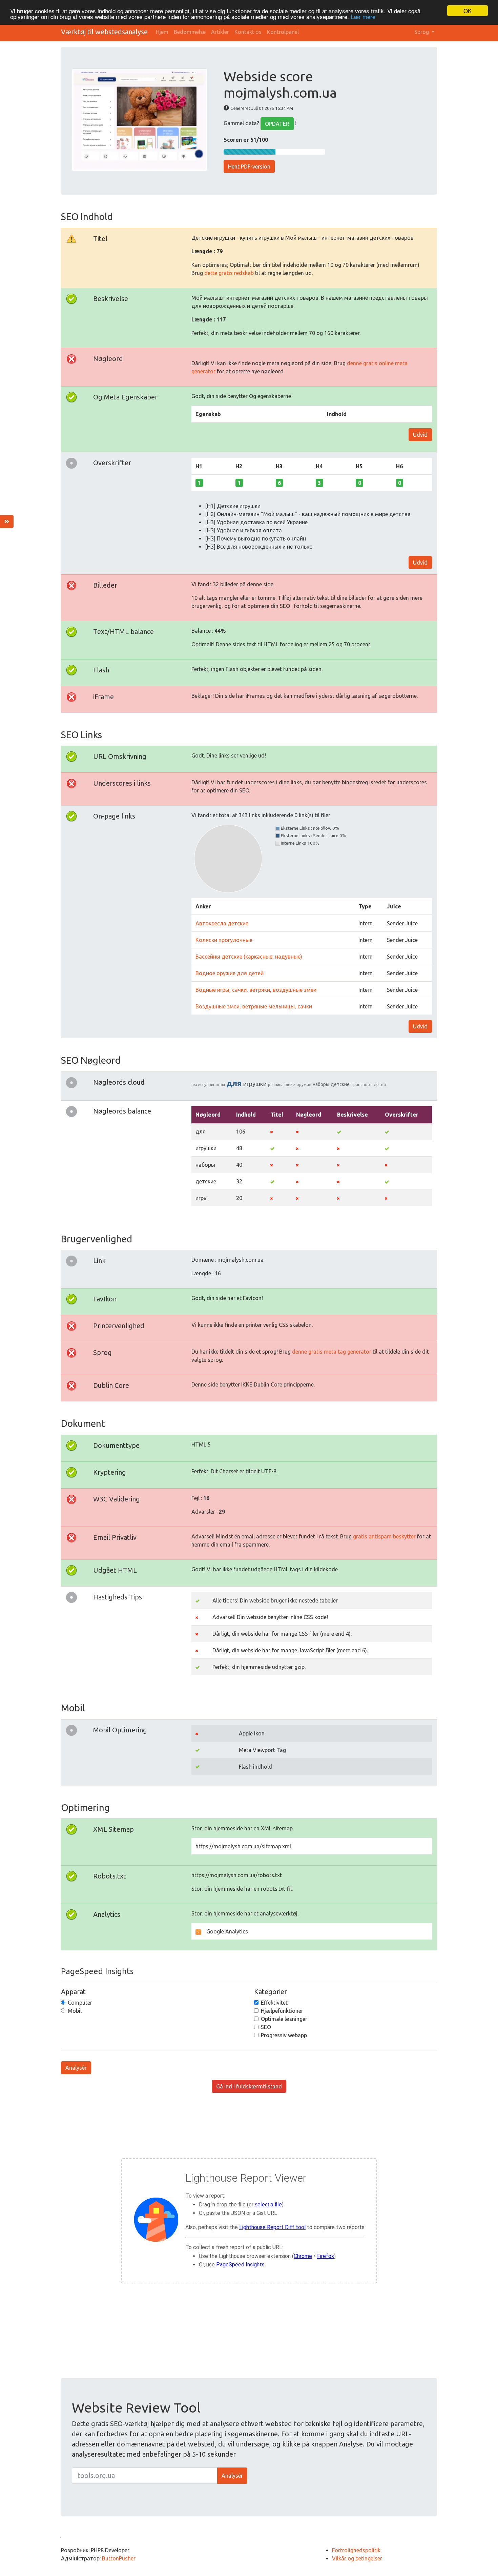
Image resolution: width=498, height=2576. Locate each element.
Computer (80, 2003)
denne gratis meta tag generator (332, 1352)
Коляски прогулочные (224, 940)
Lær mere (363, 17)
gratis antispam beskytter (384, 1536)
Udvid (420, 435)
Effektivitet (274, 2003)
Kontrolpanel (283, 32)
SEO (266, 2027)
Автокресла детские (222, 923)
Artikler (220, 32)
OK (468, 11)
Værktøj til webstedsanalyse (104, 32)
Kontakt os (248, 32)
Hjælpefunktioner (282, 2011)
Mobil (75, 2011)
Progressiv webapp (284, 2035)
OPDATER (277, 124)
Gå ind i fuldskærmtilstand (249, 2086)
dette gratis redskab (229, 273)
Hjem (162, 32)
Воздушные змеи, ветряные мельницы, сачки (254, 1006)
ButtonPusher (119, 2558)
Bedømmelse (190, 32)
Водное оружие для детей (230, 973)
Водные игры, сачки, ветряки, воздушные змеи (256, 990)
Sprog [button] (422, 32)
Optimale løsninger (284, 2019)
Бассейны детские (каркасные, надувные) (249, 957)
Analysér (76, 2068)
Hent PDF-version (249, 166)
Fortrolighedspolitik (356, 2550)
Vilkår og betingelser (357, 2558)
